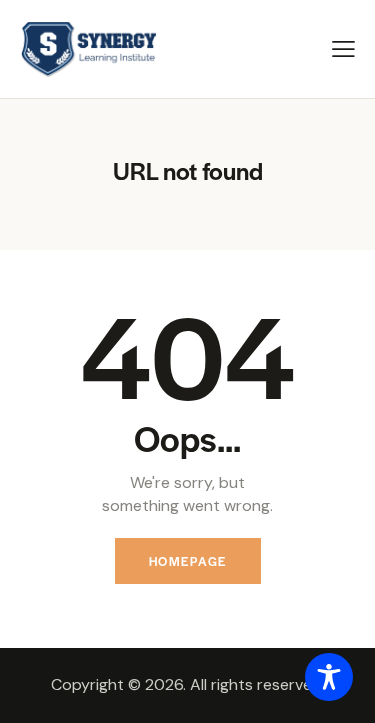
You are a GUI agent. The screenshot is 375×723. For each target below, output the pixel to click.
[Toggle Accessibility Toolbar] (329, 677)
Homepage (188, 561)
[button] (343, 48)
